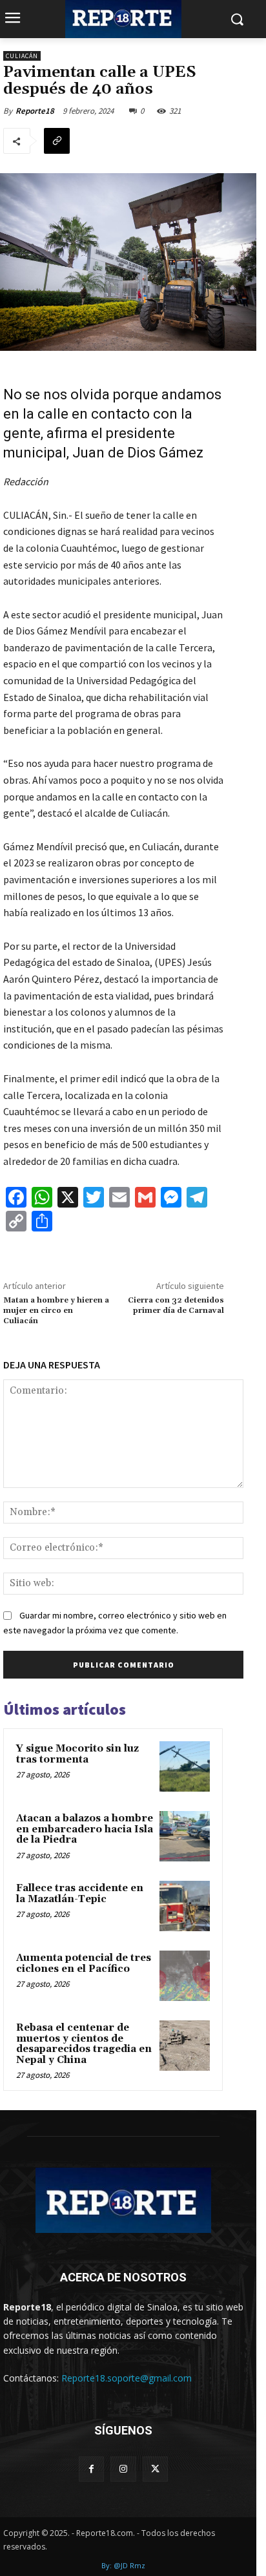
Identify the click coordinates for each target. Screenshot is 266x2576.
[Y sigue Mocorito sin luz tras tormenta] (185, 1766)
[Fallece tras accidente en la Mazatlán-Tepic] (185, 1906)
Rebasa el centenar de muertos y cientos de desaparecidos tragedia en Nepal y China (84, 2044)
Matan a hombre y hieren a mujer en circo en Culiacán (56, 1311)
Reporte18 (35, 111)
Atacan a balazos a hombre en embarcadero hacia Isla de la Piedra (85, 1829)
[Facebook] (91, 2469)
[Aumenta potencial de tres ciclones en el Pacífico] (185, 1976)
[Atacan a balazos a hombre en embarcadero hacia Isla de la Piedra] (185, 1836)
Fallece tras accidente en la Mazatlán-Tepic (80, 1894)
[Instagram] (123, 2469)
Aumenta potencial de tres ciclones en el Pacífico (84, 1963)
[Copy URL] (57, 141)
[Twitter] (155, 2469)
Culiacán (22, 56)
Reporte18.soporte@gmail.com (127, 2378)
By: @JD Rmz (123, 2565)
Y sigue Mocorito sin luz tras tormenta (77, 1754)
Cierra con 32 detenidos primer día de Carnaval (176, 1305)
